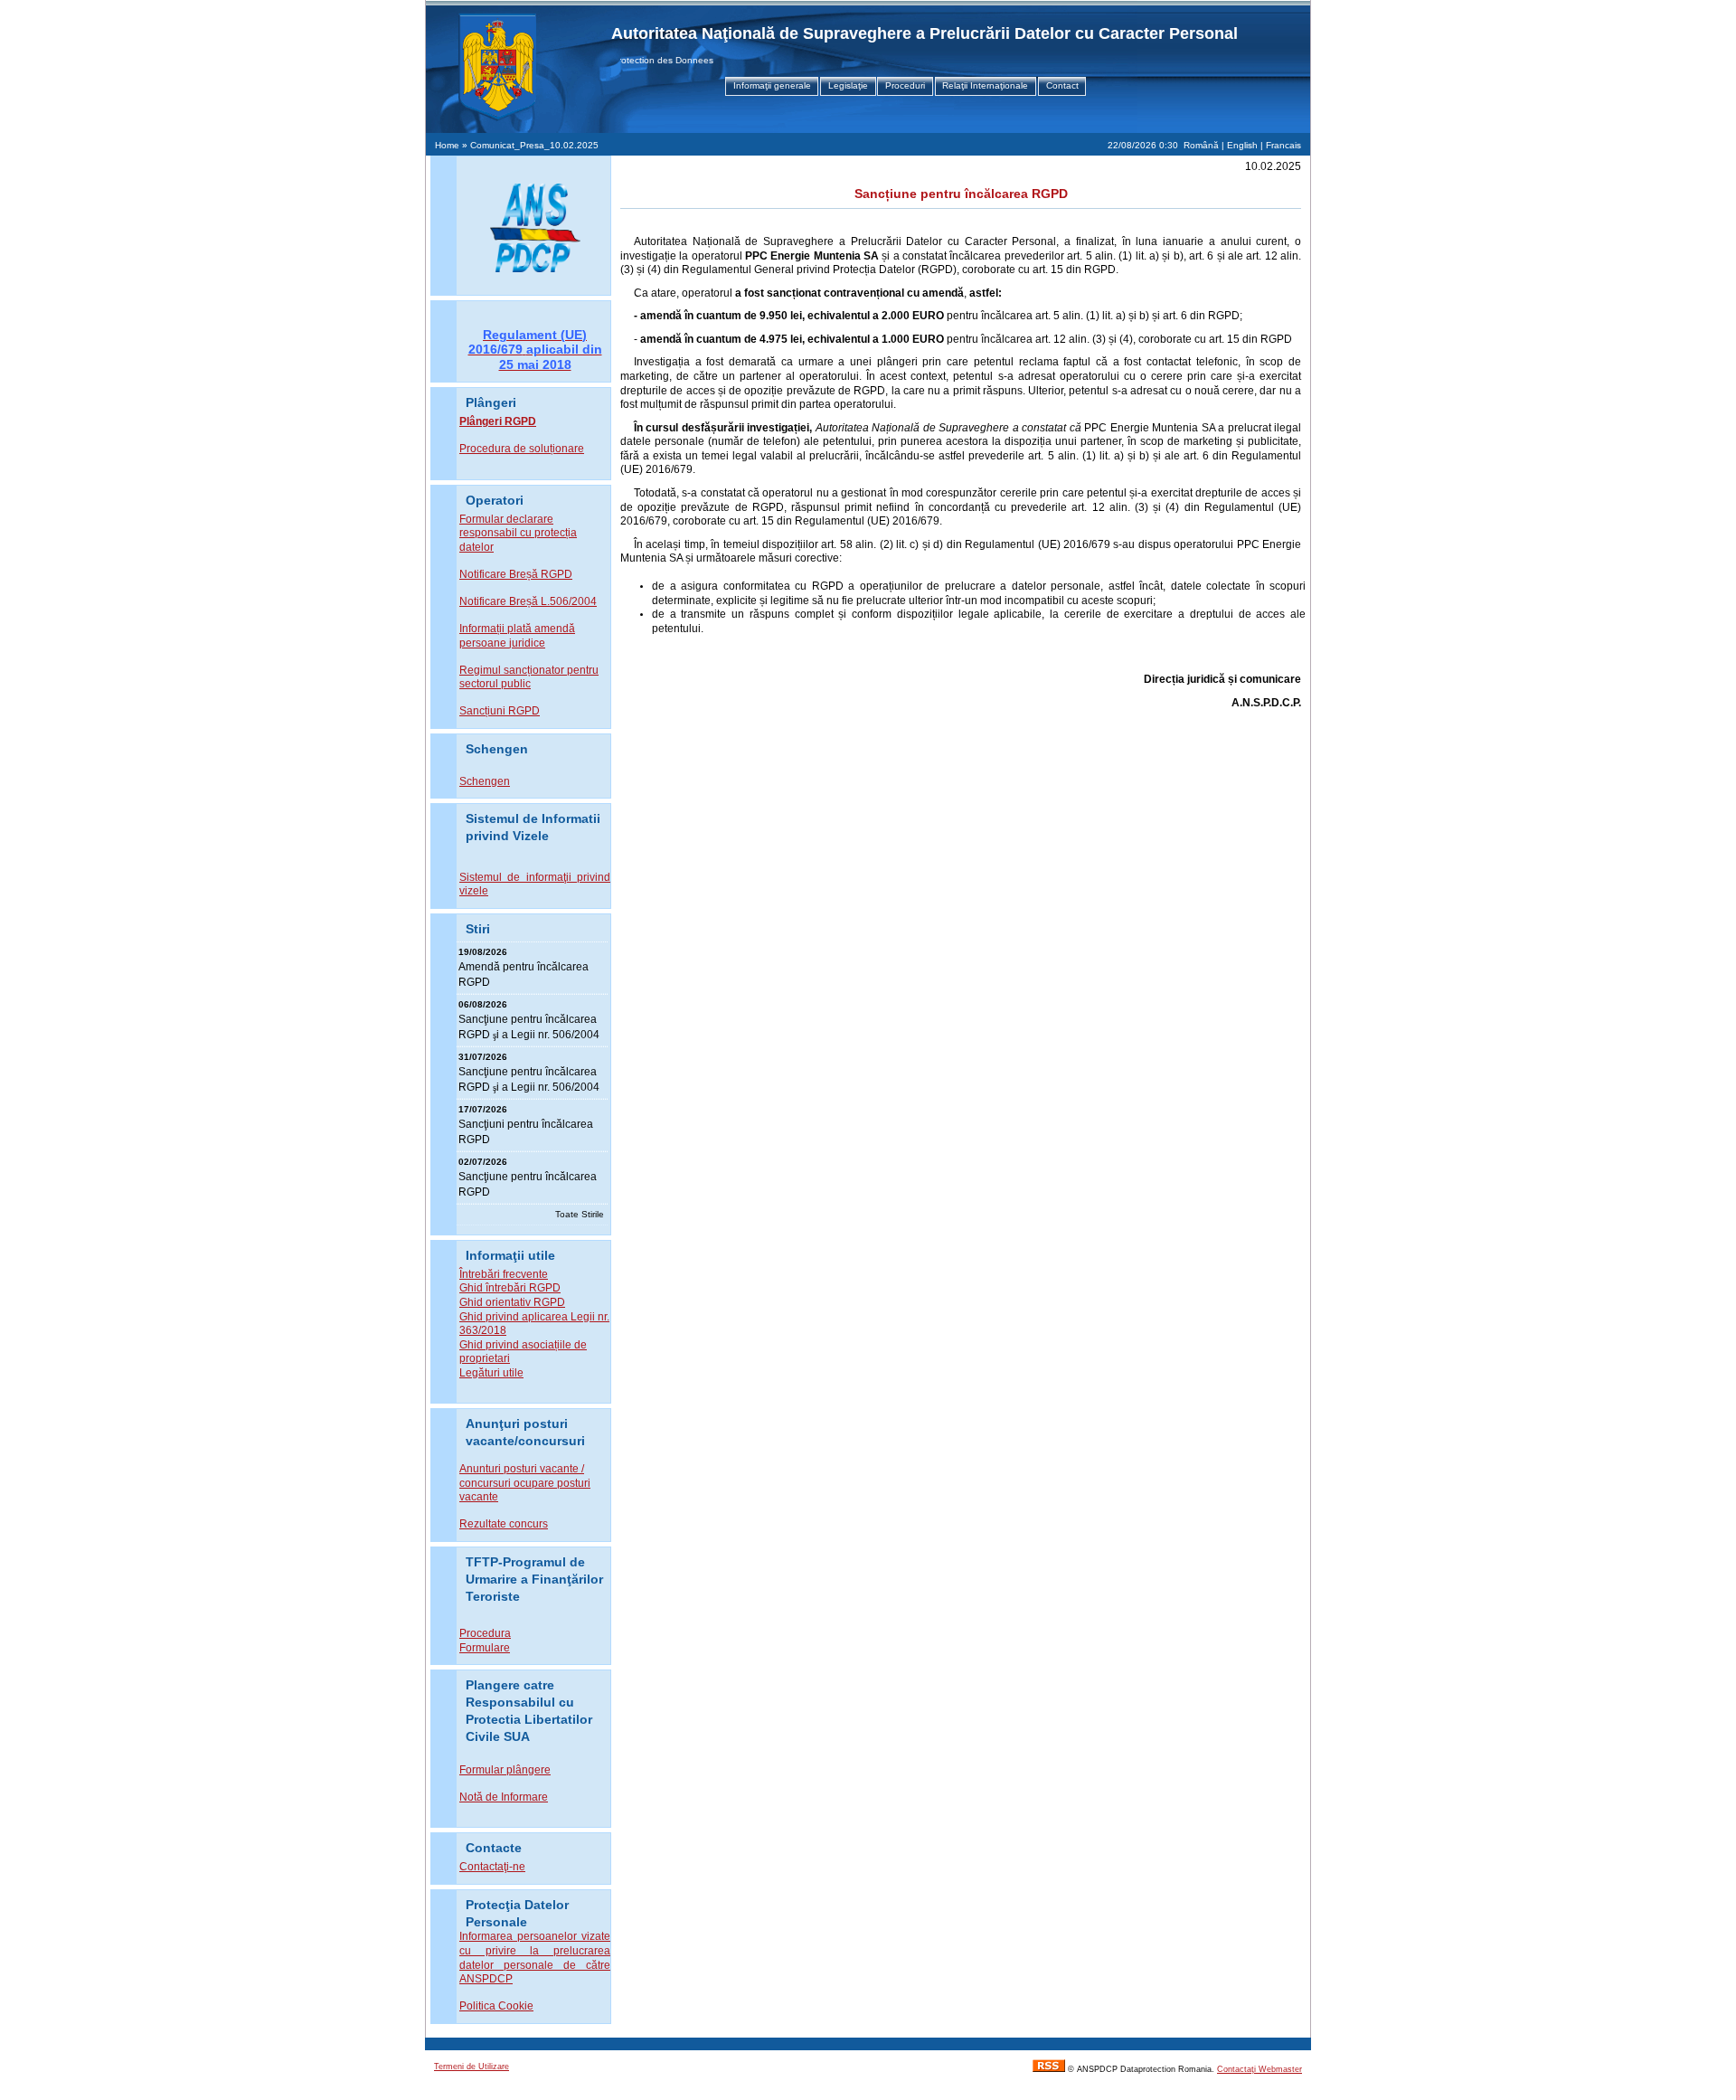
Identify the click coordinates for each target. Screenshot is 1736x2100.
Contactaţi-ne (492, 1867)
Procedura (485, 1633)
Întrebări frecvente (504, 1274)
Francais (1283, 145)
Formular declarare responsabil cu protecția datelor (518, 533)
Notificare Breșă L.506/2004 (528, 601)
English (1242, 145)
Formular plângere (505, 1770)
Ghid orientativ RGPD (512, 1302)
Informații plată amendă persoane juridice (517, 636)
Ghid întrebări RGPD (510, 1288)
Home (447, 145)
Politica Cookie (496, 2006)
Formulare (485, 1648)
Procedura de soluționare (522, 449)
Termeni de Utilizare (472, 2067)
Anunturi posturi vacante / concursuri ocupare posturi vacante (525, 1483)
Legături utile (491, 1373)
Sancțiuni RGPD (500, 711)
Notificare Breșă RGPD (516, 574)
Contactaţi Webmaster (1260, 2069)
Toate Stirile (580, 1214)
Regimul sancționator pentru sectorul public (529, 677)
